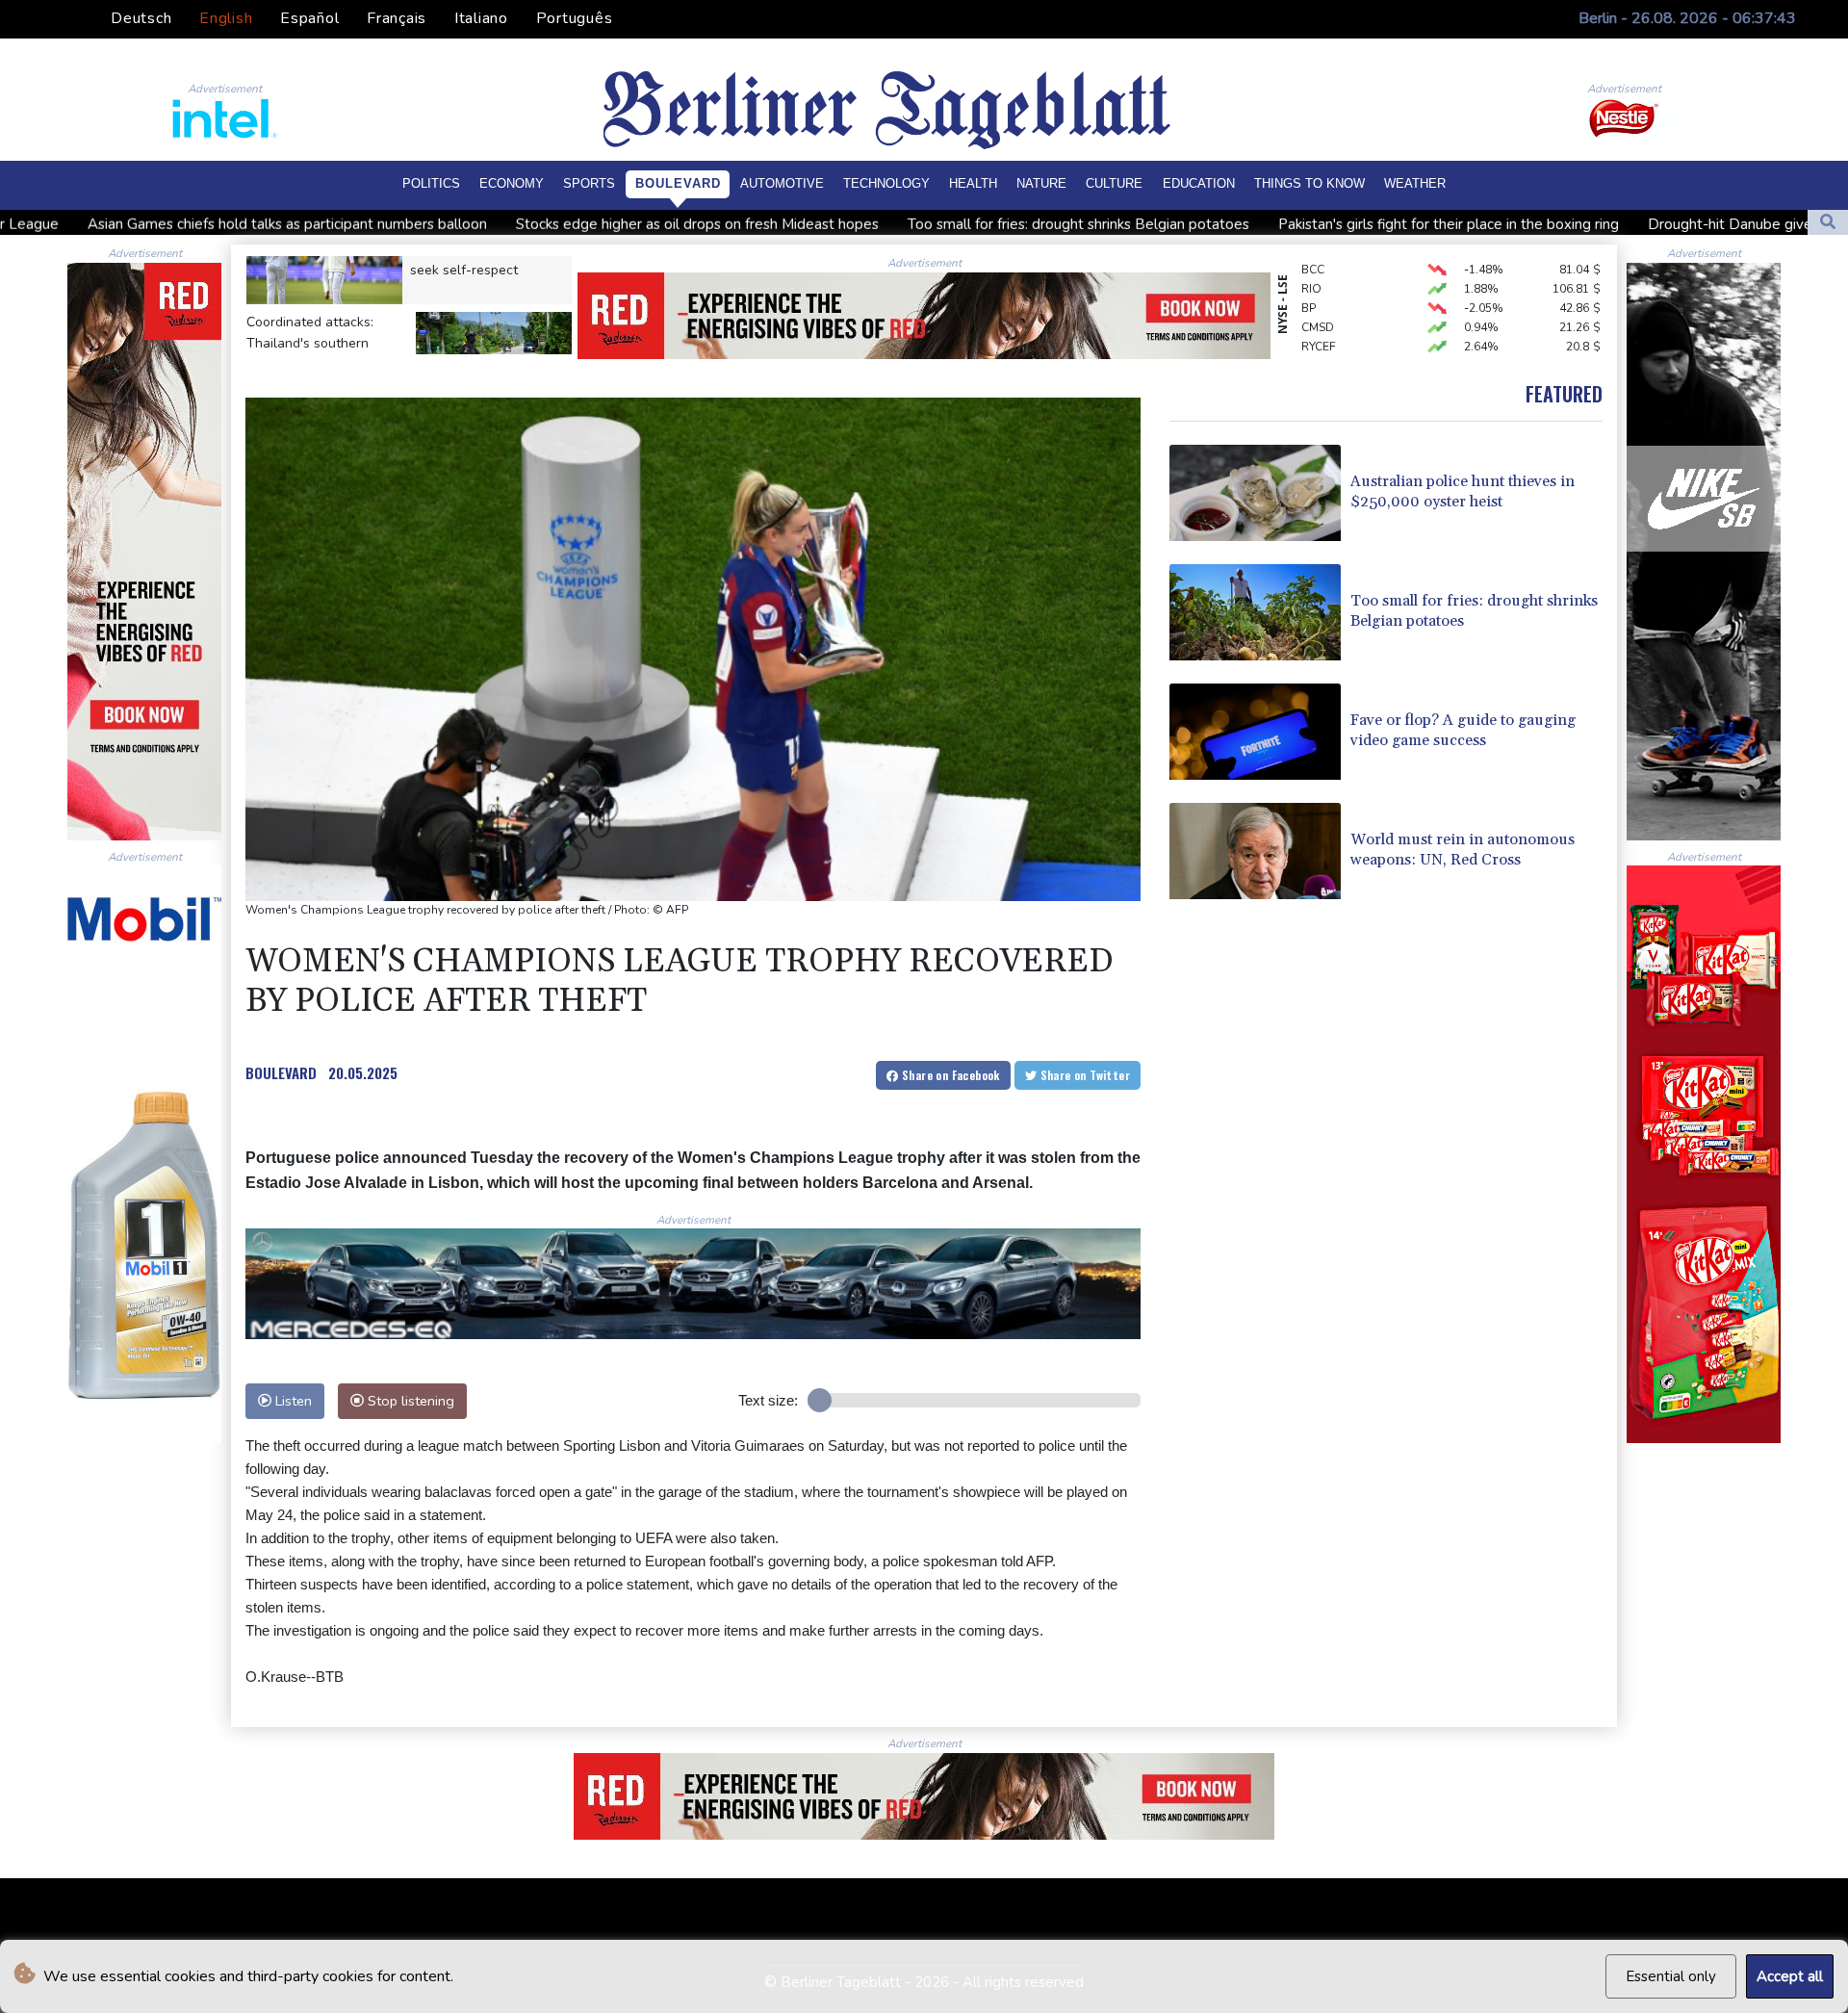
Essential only (1671, 1976)
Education (1199, 183)
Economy (512, 183)
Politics (431, 183)
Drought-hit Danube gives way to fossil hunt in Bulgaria (1579, 224)
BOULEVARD (281, 1072)
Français (397, 18)
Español (309, 18)
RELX (1315, 346)
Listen (292, 1401)
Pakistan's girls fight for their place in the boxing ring (1198, 224)
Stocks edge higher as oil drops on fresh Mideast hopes (447, 224)
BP (1309, 269)
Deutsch (141, 18)
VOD (1314, 326)
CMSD (1318, 288)
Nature (1041, 183)
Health (973, 183)
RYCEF (1319, 307)
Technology (886, 183)
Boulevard (678, 183)
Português (575, 18)
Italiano (481, 18)
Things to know (1309, 183)
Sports (589, 183)
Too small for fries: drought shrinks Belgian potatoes (828, 224)
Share (950, 1075)
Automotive (782, 183)
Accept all (1790, 1976)
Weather (1415, 183)
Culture (1114, 183)
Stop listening (409, 1401)
